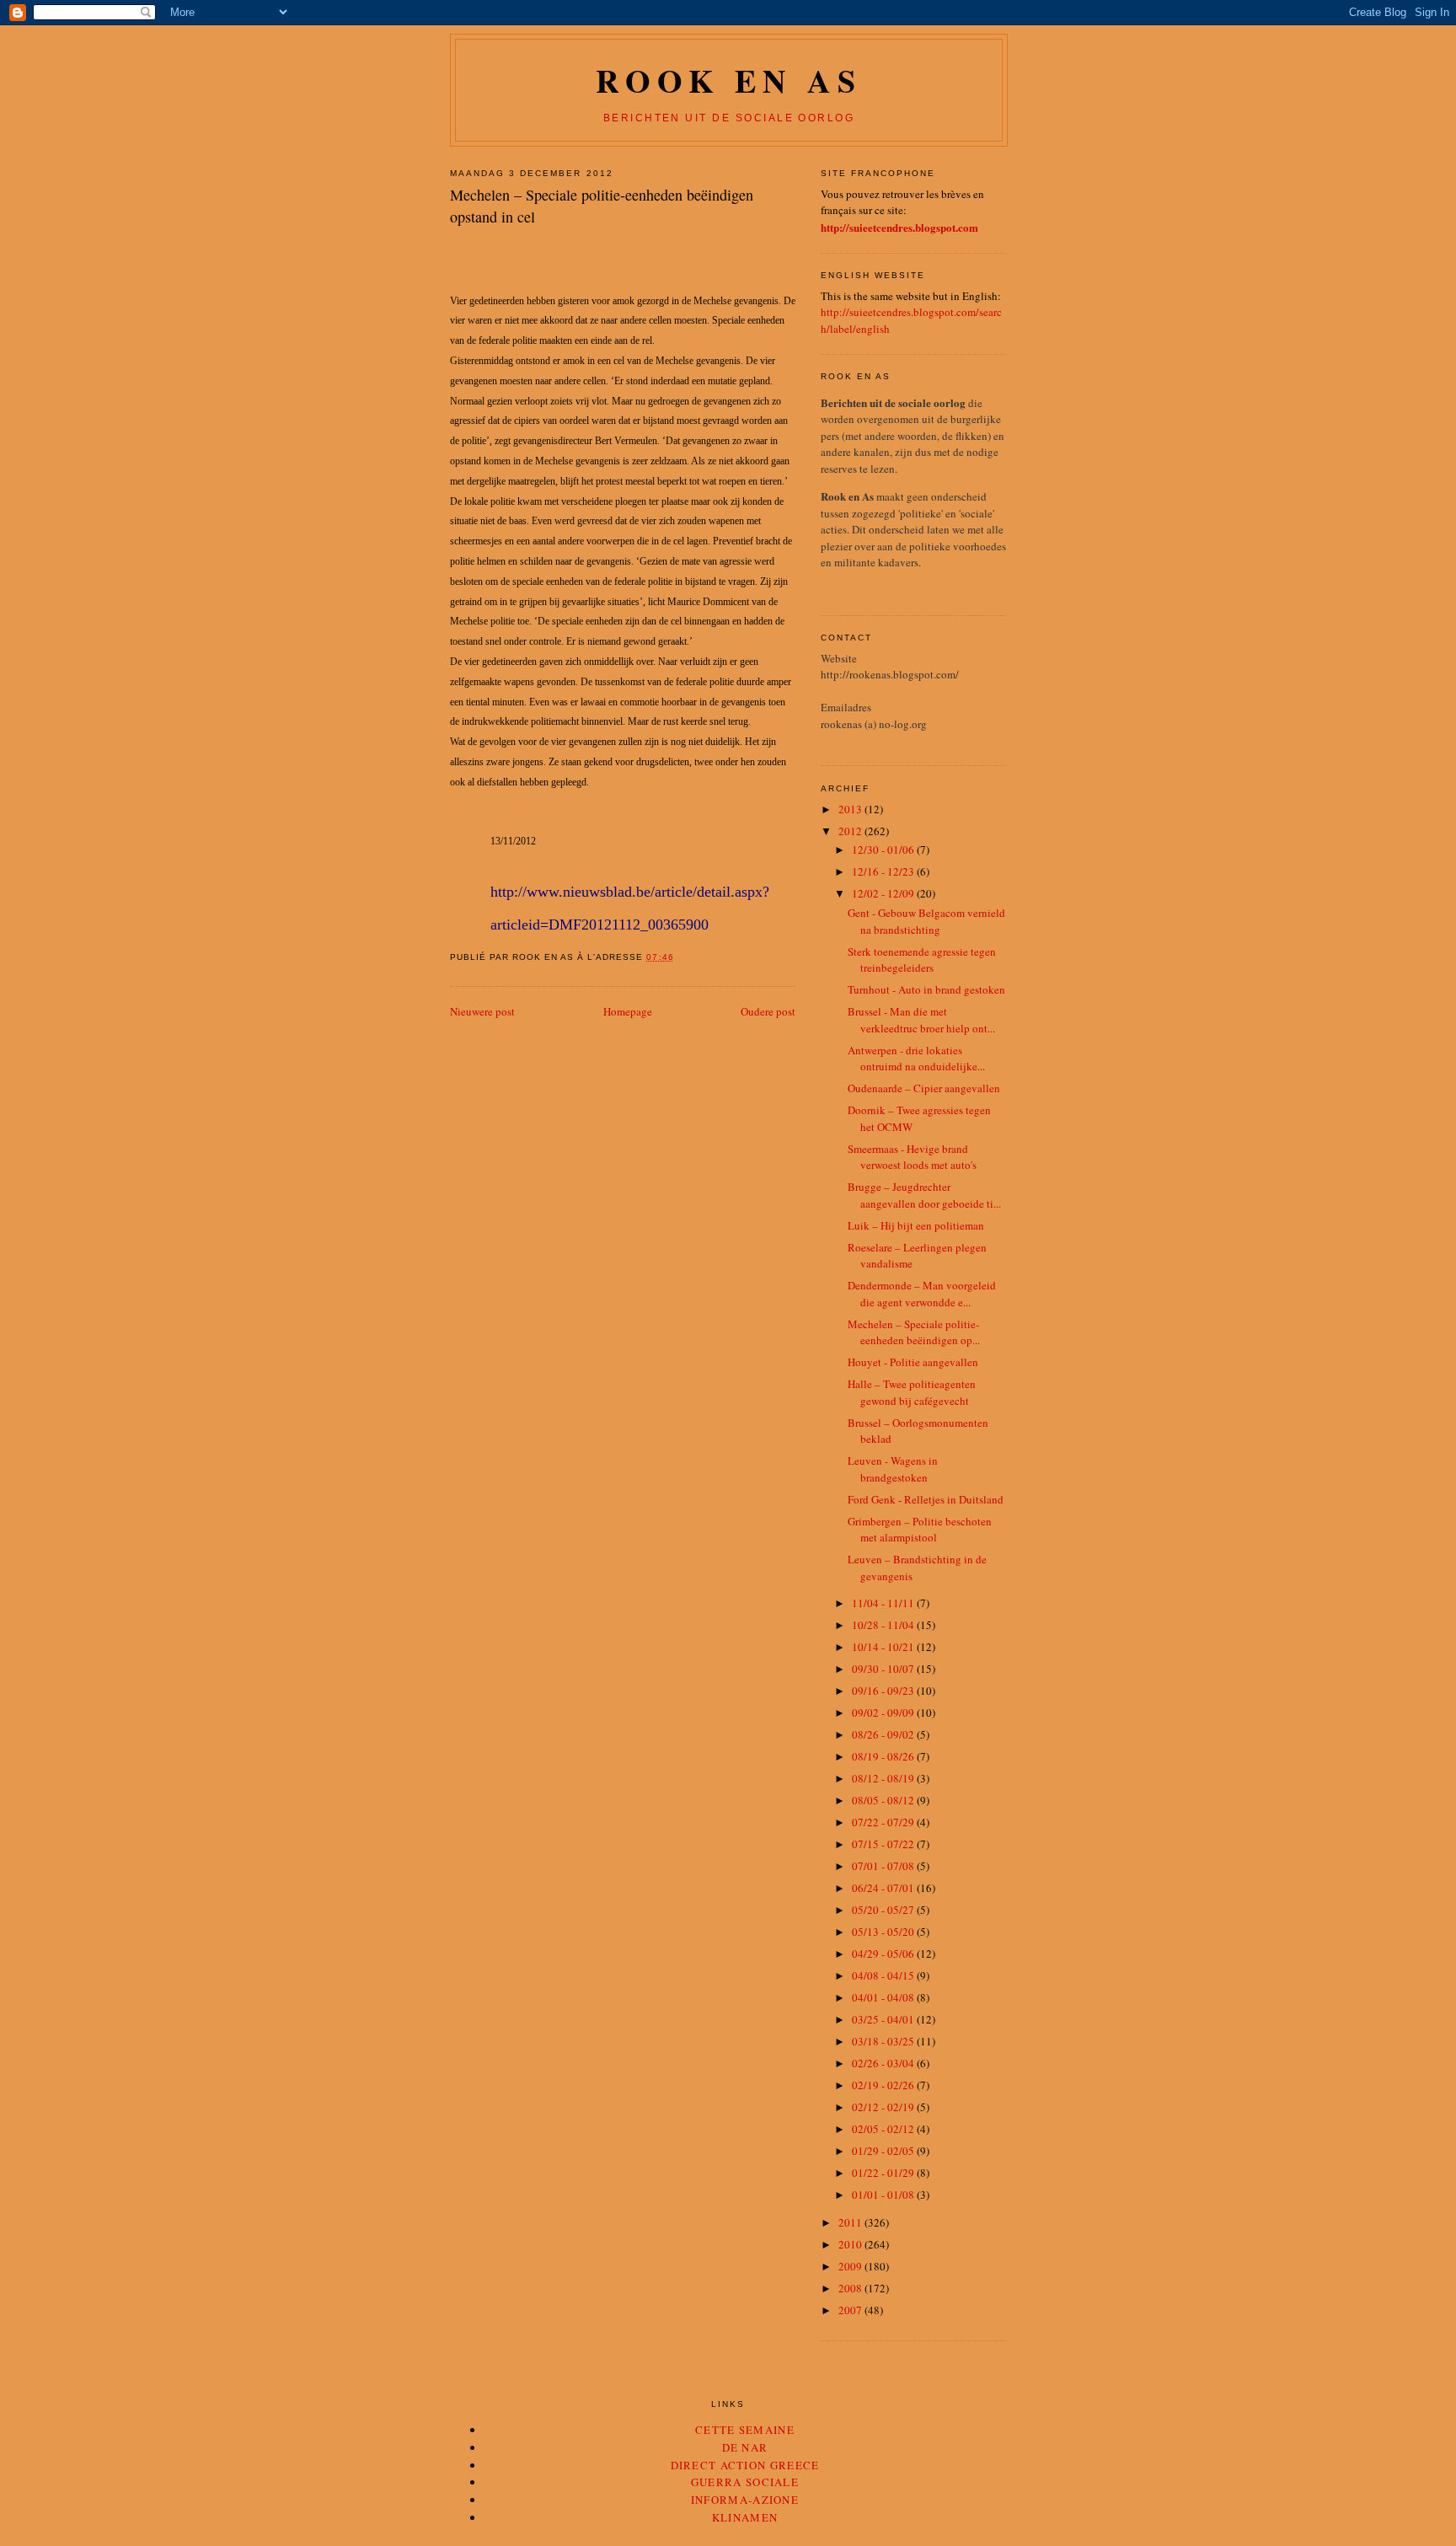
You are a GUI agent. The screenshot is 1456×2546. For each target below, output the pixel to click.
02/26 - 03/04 (884, 2063)
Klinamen (745, 2517)
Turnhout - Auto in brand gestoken (926, 989)
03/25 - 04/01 (884, 2019)
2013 (851, 809)
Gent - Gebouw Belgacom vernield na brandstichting (926, 921)
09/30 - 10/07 (884, 1669)
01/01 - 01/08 (884, 2195)
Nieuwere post (482, 1011)
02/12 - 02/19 (884, 2107)
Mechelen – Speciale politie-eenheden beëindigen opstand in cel (602, 205)
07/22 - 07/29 (884, 1822)
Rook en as (728, 80)
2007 (851, 2310)
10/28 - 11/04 (884, 1625)
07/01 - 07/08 (884, 1866)
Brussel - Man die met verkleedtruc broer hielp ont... (921, 1020)
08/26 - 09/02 (884, 1734)
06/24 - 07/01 (884, 1888)
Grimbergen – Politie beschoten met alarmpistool (920, 1530)
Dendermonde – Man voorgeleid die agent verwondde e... (922, 1294)
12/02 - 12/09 (884, 893)
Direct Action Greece (745, 2465)
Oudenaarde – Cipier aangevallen (924, 1088)
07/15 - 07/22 (884, 1844)
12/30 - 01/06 (884, 850)
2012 (851, 831)
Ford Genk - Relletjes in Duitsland (926, 1499)
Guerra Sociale (745, 2482)
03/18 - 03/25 (884, 2041)
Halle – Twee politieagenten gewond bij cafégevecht (912, 1392)
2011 (851, 2222)
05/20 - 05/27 (884, 1910)
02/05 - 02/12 (884, 2129)
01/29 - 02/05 (884, 2151)
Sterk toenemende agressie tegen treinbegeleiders (922, 960)
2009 (851, 2266)
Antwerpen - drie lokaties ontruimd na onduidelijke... (916, 1059)
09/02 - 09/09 (884, 1713)
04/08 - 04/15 (884, 1975)
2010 (851, 2244)
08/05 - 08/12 (884, 1800)
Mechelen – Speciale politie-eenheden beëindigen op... (914, 1332)
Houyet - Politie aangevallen (913, 1362)
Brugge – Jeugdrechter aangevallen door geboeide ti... (924, 1195)
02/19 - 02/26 (884, 2085)
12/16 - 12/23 (884, 871)
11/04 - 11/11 (884, 1603)
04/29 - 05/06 (884, 1954)
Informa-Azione (745, 2500)
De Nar (745, 2447)
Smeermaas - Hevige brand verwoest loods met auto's (912, 1157)
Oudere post (768, 1011)
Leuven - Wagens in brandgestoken (893, 1469)
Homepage (628, 1011)
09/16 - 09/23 (884, 1691)
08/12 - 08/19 (884, 1778)
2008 (851, 2288)
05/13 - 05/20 (884, 1932)
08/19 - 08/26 (884, 1756)
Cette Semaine (745, 2430)
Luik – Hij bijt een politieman (916, 1225)
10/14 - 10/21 (884, 1647)
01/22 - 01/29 (884, 2173)
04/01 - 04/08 (884, 1997)
